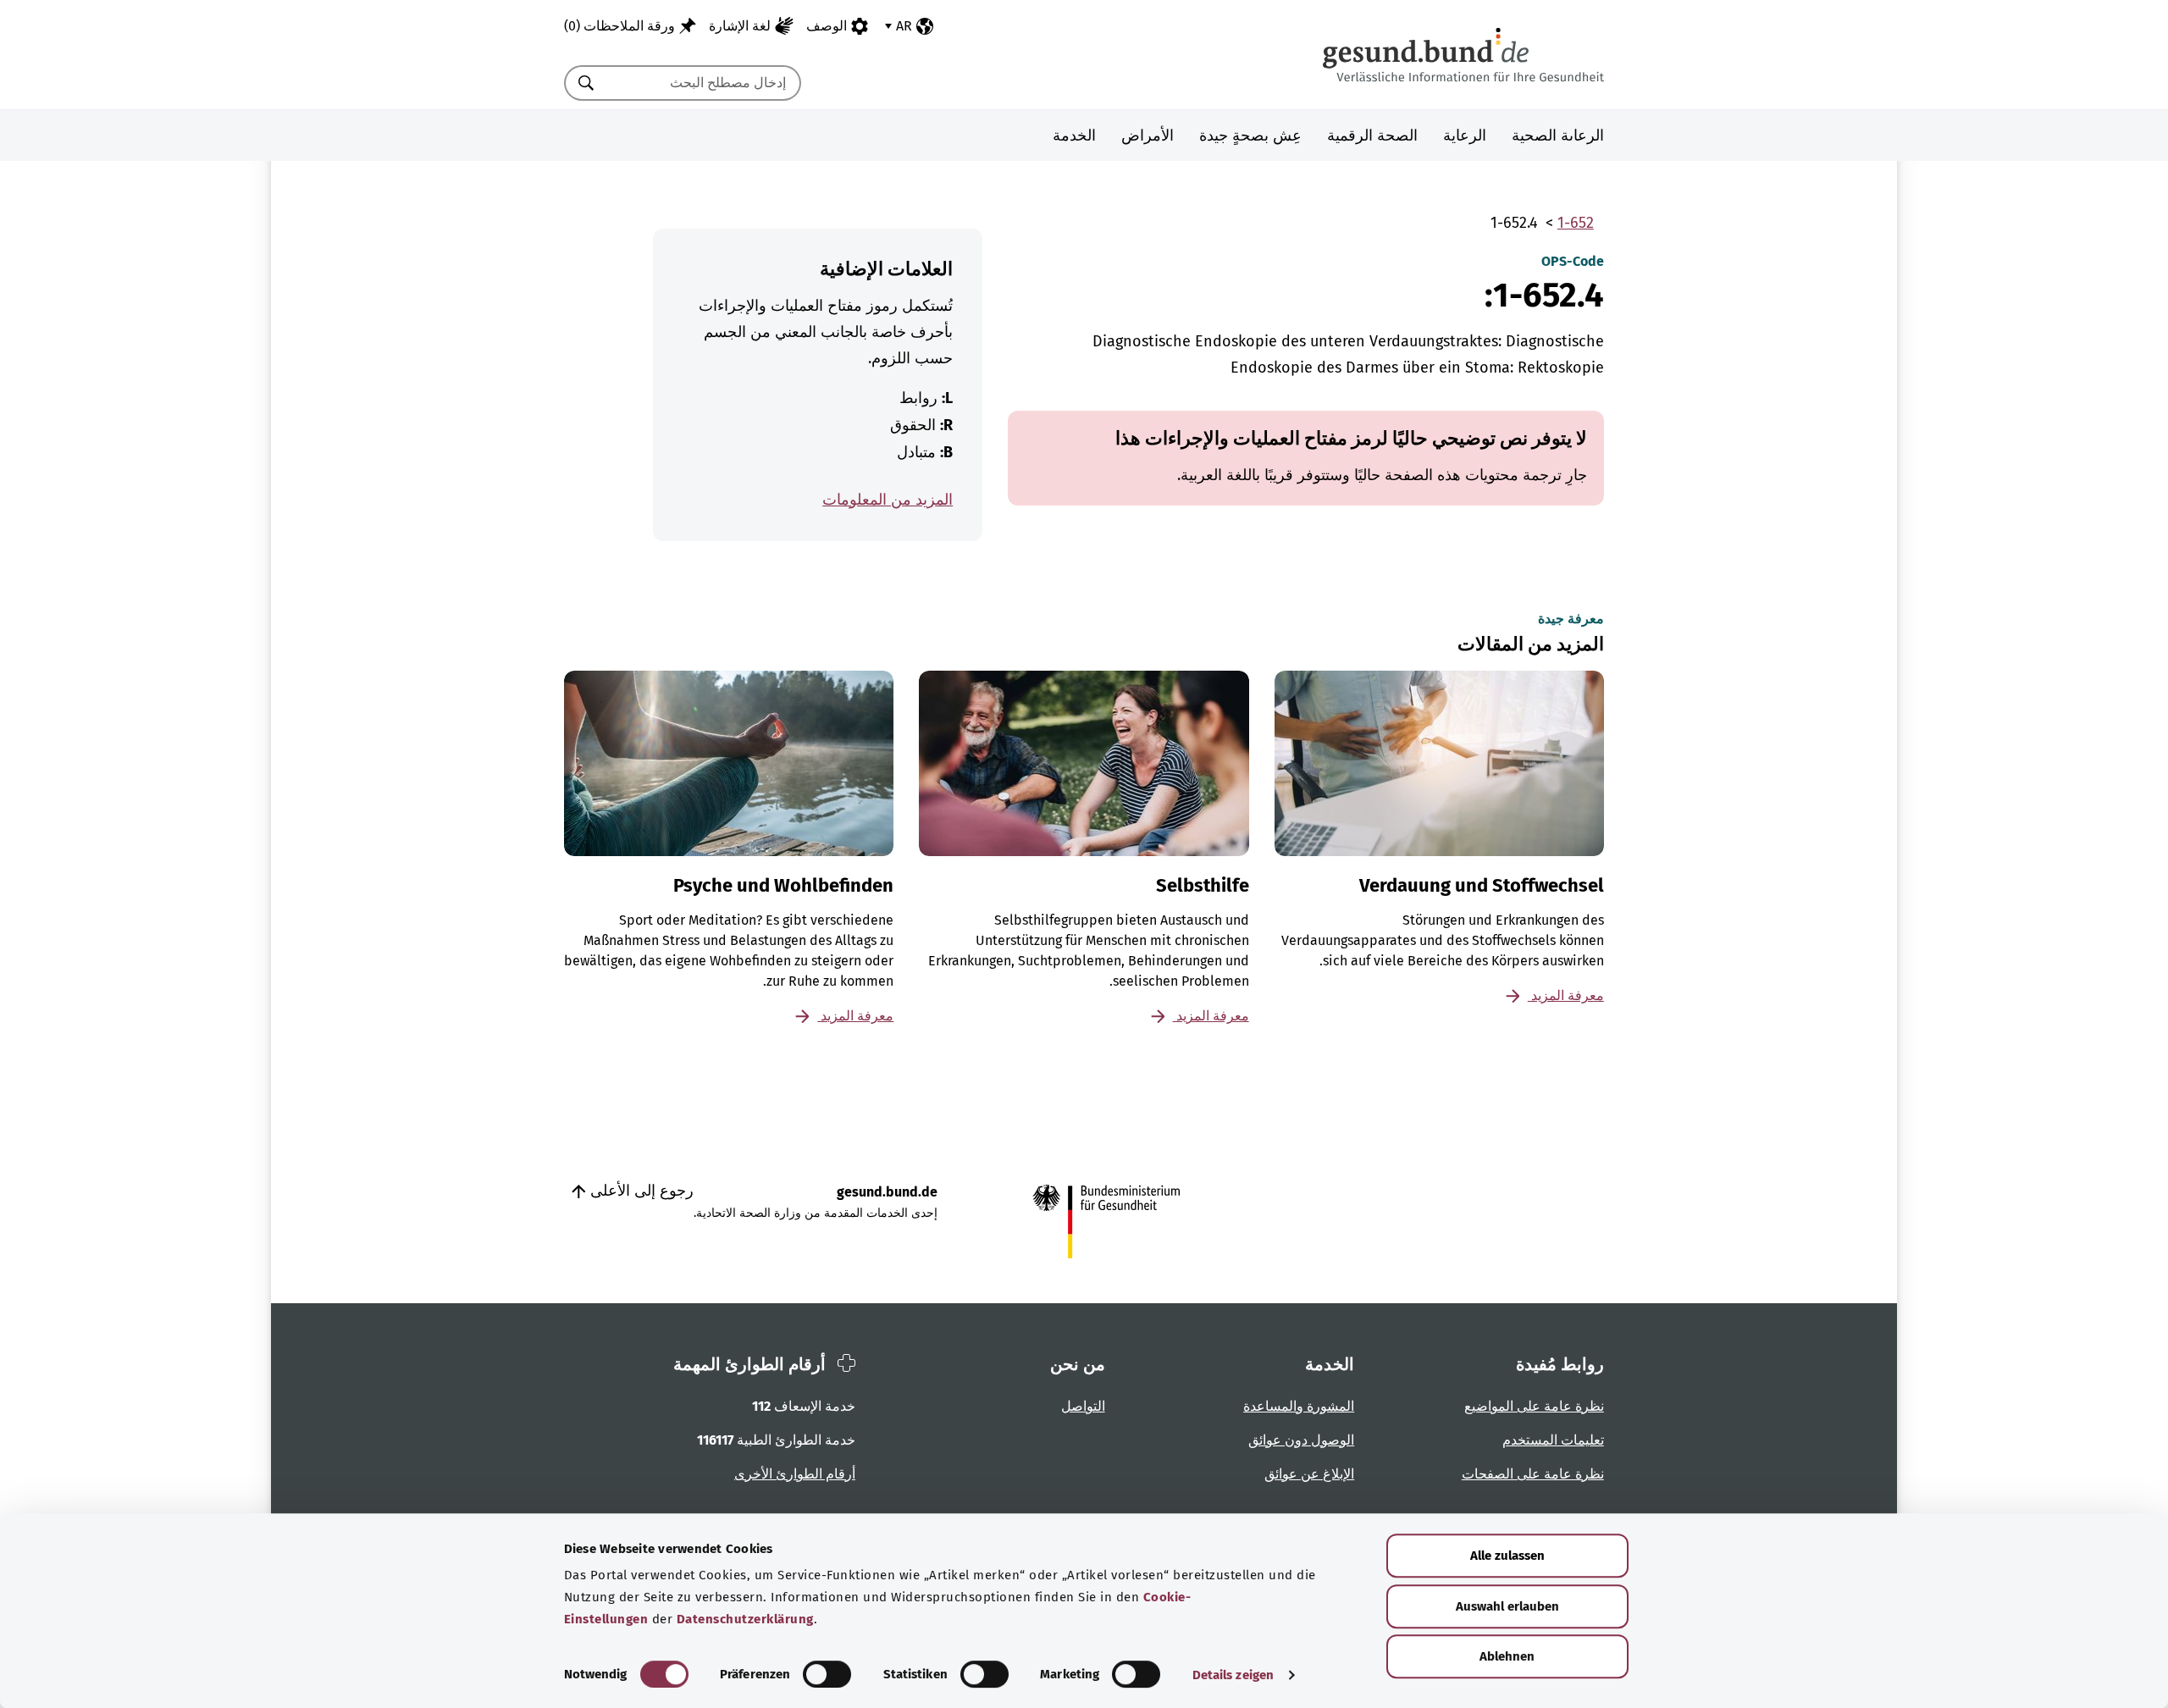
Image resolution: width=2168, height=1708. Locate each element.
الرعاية (1465, 135)
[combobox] (704, 83)
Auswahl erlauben (1507, 1606)
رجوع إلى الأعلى (640, 1191)
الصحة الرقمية (1372, 135)
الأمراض (1148, 135)
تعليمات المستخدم (1553, 1440)
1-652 (1576, 223)
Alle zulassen (1507, 1556)
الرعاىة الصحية (1558, 135)
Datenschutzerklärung (745, 1619)
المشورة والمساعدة (1299, 1406)
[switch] (827, 1674)
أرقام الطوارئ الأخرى (795, 1474)
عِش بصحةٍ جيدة (1250, 135)
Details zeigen (1233, 1675)
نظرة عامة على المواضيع (1534, 1406)
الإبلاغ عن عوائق (1309, 1474)
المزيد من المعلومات (888, 500)
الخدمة (1074, 135)
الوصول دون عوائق (1301, 1440)
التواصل (1083, 1406)
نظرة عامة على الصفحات (1533, 1474)
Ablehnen (1507, 1656)
